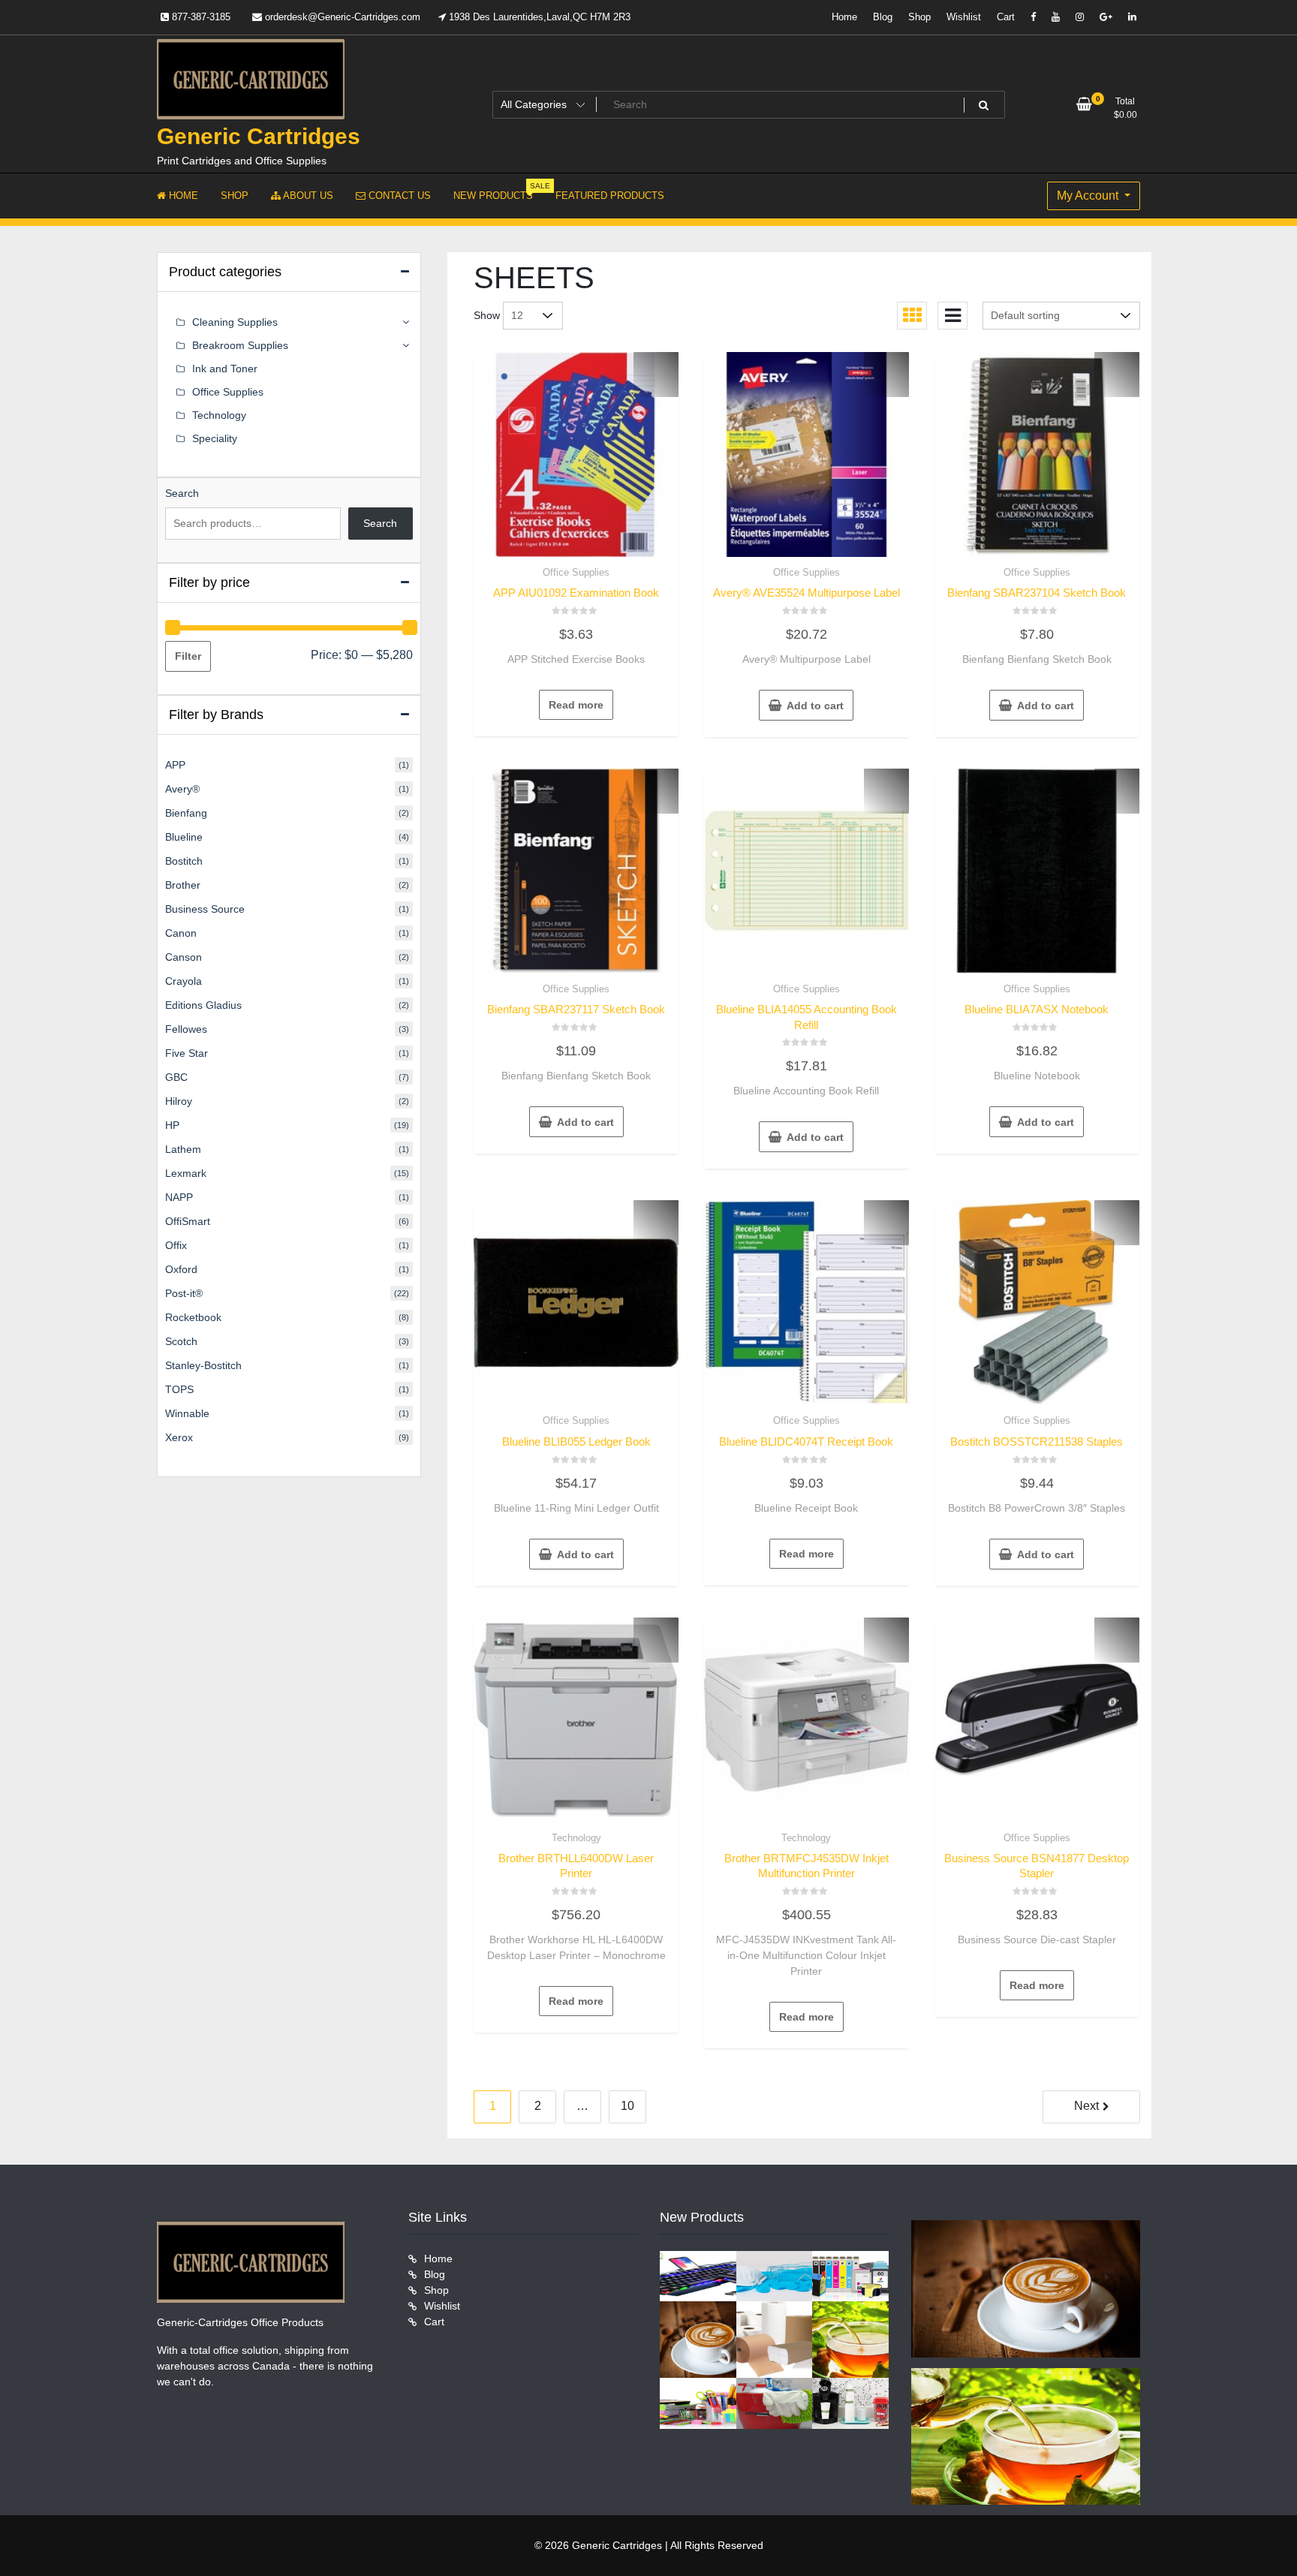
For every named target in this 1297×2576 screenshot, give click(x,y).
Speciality (215, 438)
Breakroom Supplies (240, 345)
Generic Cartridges (259, 136)
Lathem (183, 1149)
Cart (1006, 17)
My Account (1089, 196)
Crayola (184, 981)
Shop (919, 17)
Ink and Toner (225, 369)
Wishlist (964, 17)
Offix (176, 1245)
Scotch (181, 1341)
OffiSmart (188, 1221)
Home (844, 17)
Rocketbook (193, 1317)
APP (175, 765)
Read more (576, 705)
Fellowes (186, 1029)
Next (1086, 2106)
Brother (183, 885)
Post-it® (184, 1293)
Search (182, 493)
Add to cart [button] (815, 706)
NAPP (179, 1197)
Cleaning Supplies (235, 322)
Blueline (184, 837)
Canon (181, 933)
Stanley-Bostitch (203, 1365)
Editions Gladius (203, 1005)
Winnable (187, 1413)
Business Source (205, 909)
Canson (184, 957)
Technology (576, 1838)
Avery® (182, 789)
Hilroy (179, 1101)
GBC (176, 1077)
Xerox (179, 1437)
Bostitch (184, 861)
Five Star (187, 1053)
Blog (883, 17)
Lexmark (186, 1173)
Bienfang (186, 813)
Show (487, 315)
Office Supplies (576, 572)
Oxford (181, 1269)
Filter (188, 656)
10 (627, 2106)
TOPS (179, 1389)
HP (172, 1125)
